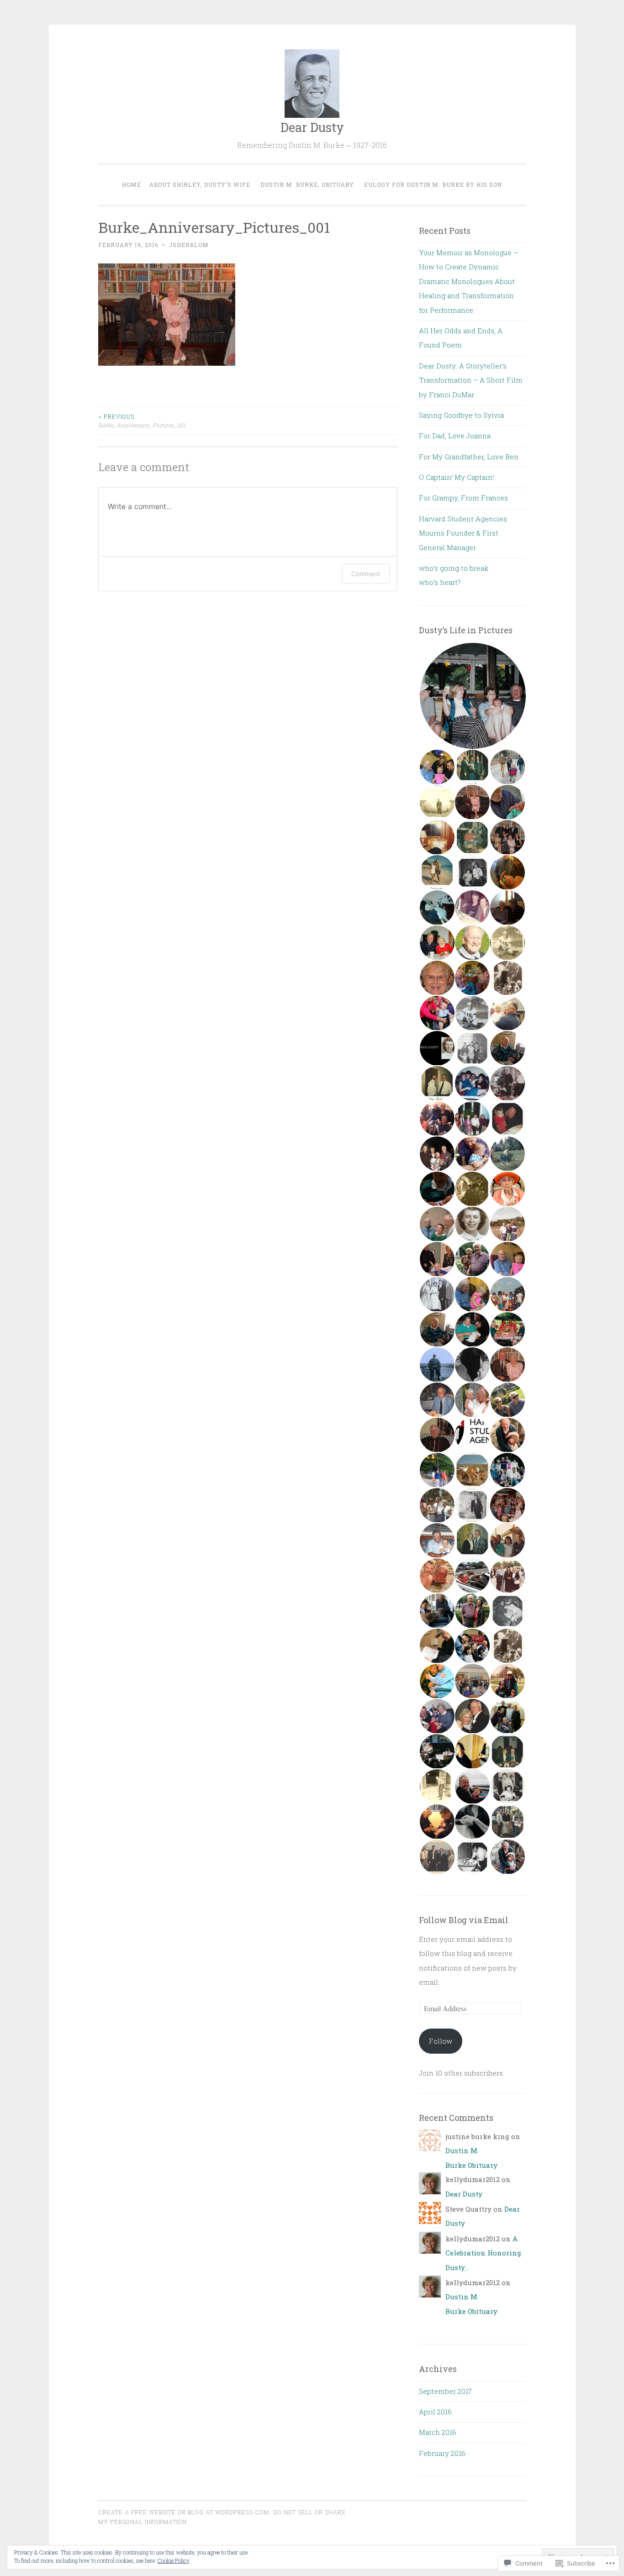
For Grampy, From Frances (463, 498)
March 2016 (438, 2432)
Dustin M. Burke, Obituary (307, 184)
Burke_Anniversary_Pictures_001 (142, 421)
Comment (366, 574)
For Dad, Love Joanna (455, 436)
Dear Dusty (312, 127)
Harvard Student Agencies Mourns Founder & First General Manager (463, 533)
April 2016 (435, 2412)
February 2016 (442, 2453)
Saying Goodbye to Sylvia (461, 415)
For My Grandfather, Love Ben (469, 457)
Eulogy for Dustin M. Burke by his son (433, 184)
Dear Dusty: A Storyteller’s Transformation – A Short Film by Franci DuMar (471, 380)
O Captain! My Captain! (456, 477)
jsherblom (189, 245)
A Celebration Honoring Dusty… (483, 2253)
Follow (441, 2041)
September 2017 (445, 2391)
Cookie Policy (174, 2560)
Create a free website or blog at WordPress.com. (185, 2512)
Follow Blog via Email (464, 1920)
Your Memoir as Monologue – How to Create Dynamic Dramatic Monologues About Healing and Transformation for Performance (468, 281)
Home (132, 184)
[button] (472, 696)
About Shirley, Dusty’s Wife (200, 184)
